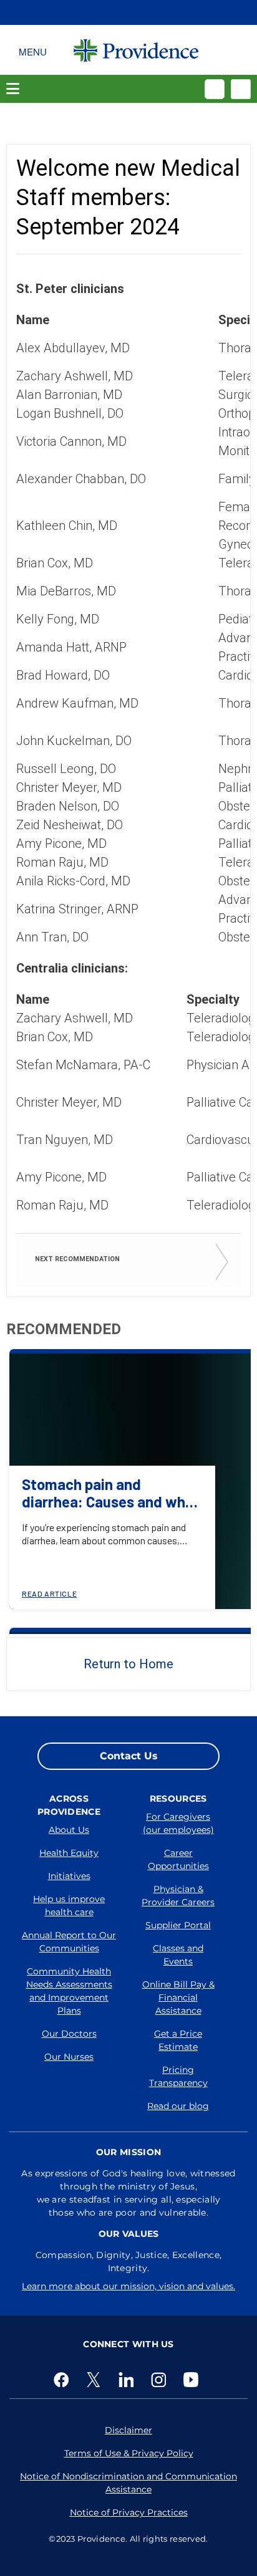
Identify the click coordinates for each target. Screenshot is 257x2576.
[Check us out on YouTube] (193, 2380)
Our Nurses (69, 2057)
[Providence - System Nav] (136, 50)
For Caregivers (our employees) (178, 1823)
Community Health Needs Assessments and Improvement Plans (69, 1991)
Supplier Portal (178, 1925)
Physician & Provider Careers (178, 1896)
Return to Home (128, 1664)
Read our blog (178, 2106)
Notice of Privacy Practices (129, 2512)
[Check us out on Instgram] (161, 2380)
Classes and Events (178, 1955)
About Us (69, 1830)
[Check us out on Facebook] (64, 2380)
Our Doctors (69, 2034)
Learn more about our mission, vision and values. (128, 2286)
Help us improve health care (69, 1906)
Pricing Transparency (178, 2076)
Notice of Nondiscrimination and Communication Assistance (128, 2483)
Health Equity (69, 1853)
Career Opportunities (178, 1859)
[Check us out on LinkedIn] (128, 2380)
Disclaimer (128, 2430)
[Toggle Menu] (33, 50)
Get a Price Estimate (178, 2040)
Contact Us (129, 1756)
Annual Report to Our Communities (69, 1942)
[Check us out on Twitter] (96, 2380)
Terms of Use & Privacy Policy (129, 2453)
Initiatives (69, 1876)
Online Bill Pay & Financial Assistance (178, 1997)
